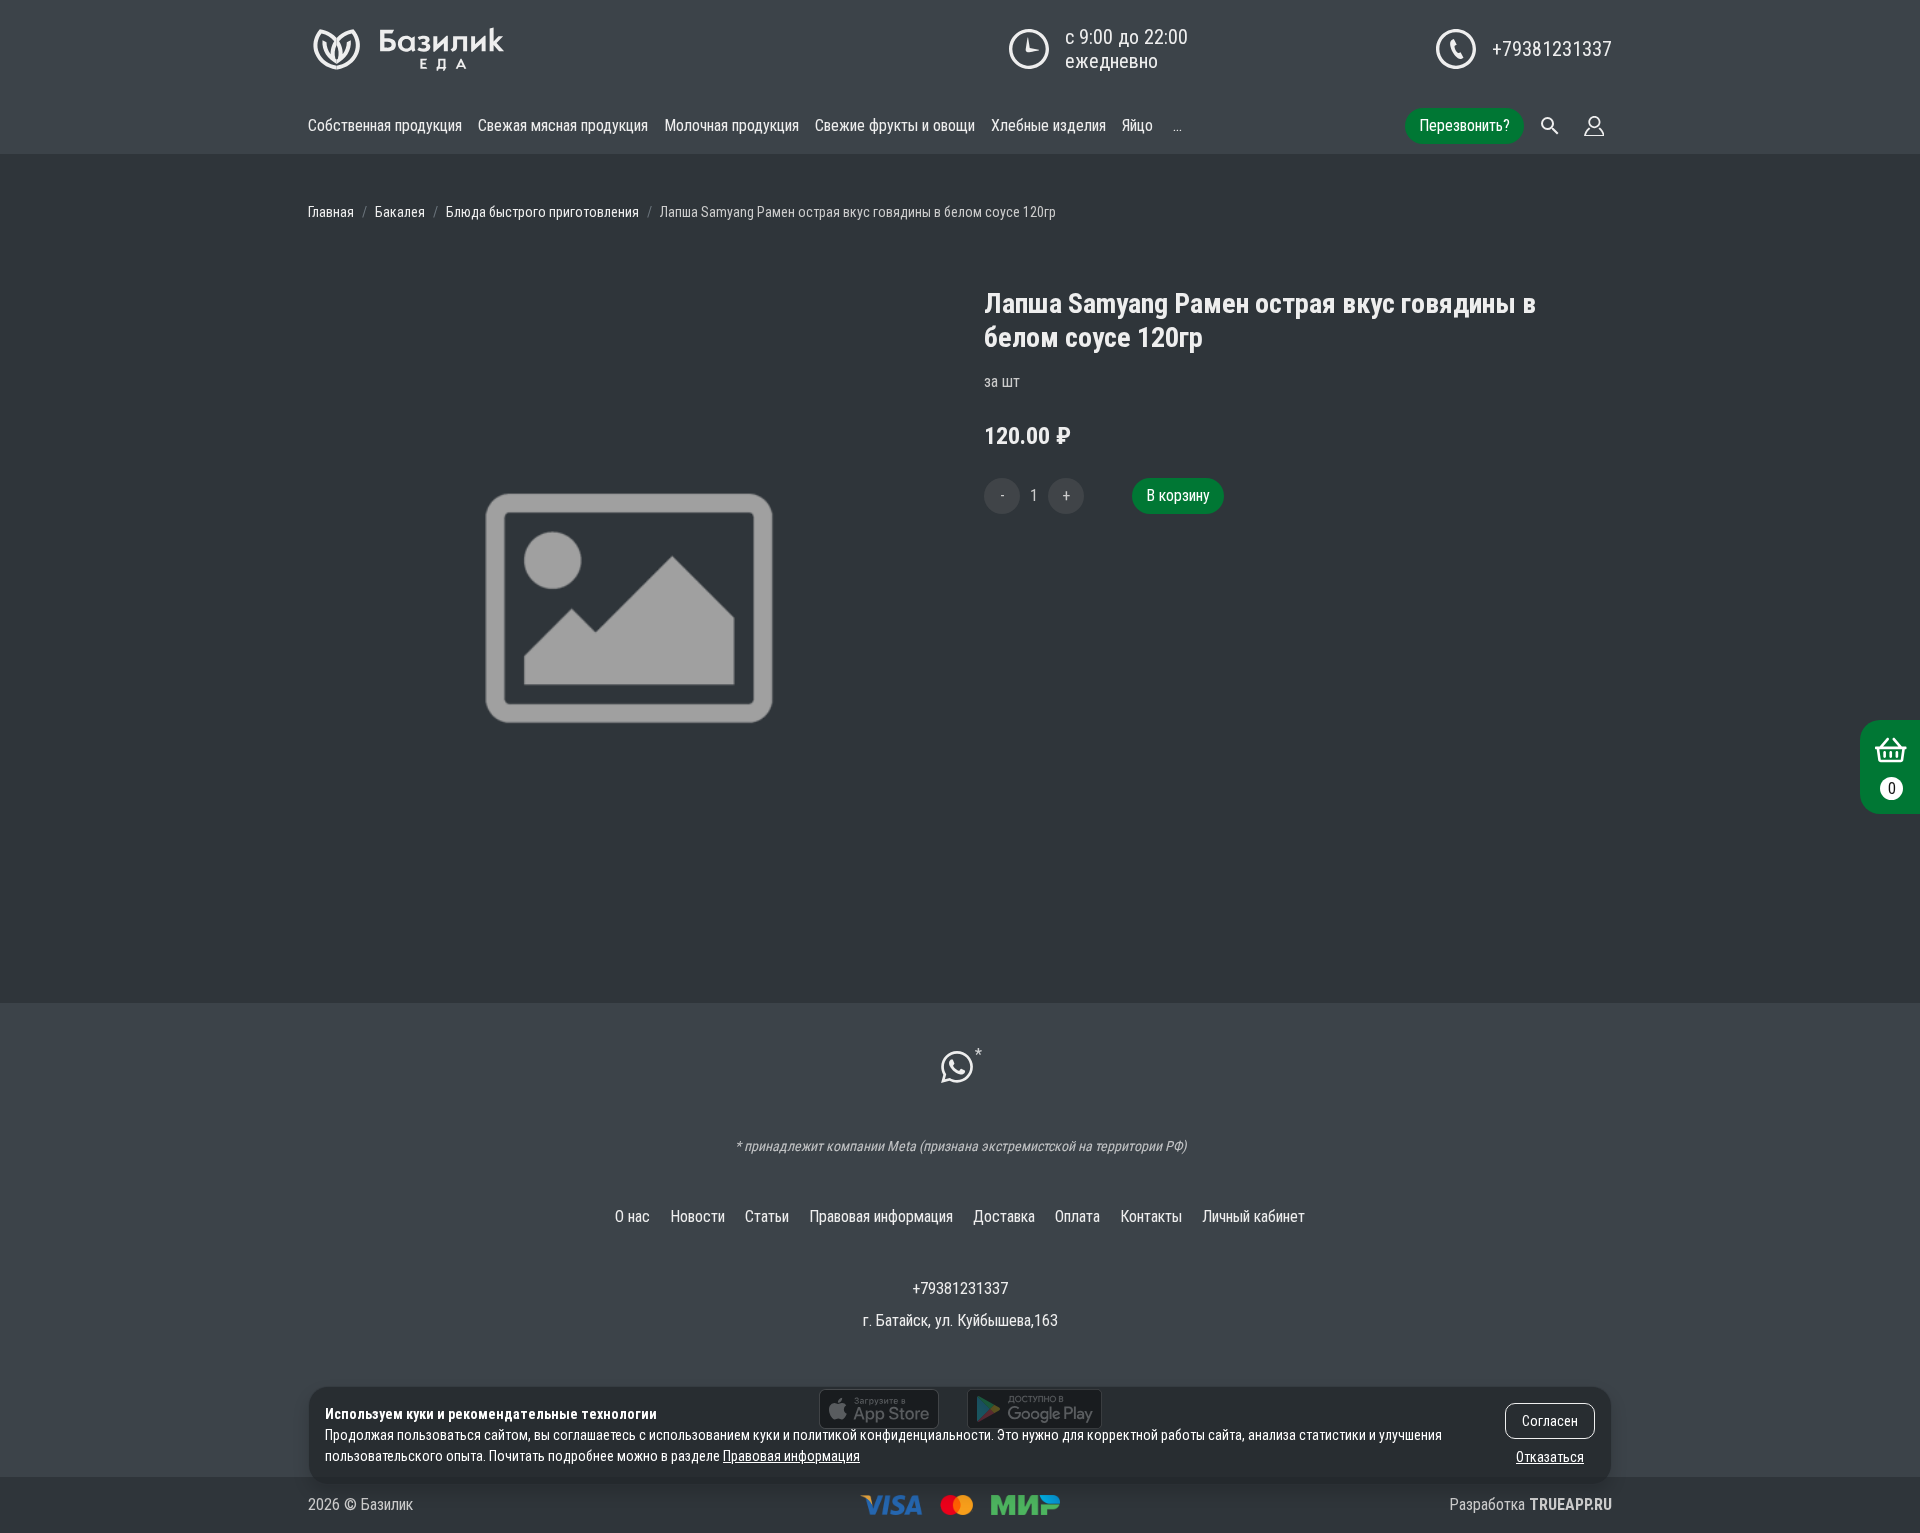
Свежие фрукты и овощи (895, 125)
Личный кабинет (1253, 1216)
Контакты (1151, 1216)
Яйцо (1137, 125)
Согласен (1550, 1421)
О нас (632, 1216)
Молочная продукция (731, 125)
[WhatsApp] (957, 1069)
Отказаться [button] (1550, 1457)
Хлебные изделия (1048, 125)
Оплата (1077, 1216)
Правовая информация (881, 1216)
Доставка (1004, 1216)
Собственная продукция (385, 125)
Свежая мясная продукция (563, 125)
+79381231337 (1552, 49)
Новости (697, 1216)
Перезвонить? (1464, 125)
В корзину (1178, 495)
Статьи (767, 1216)
